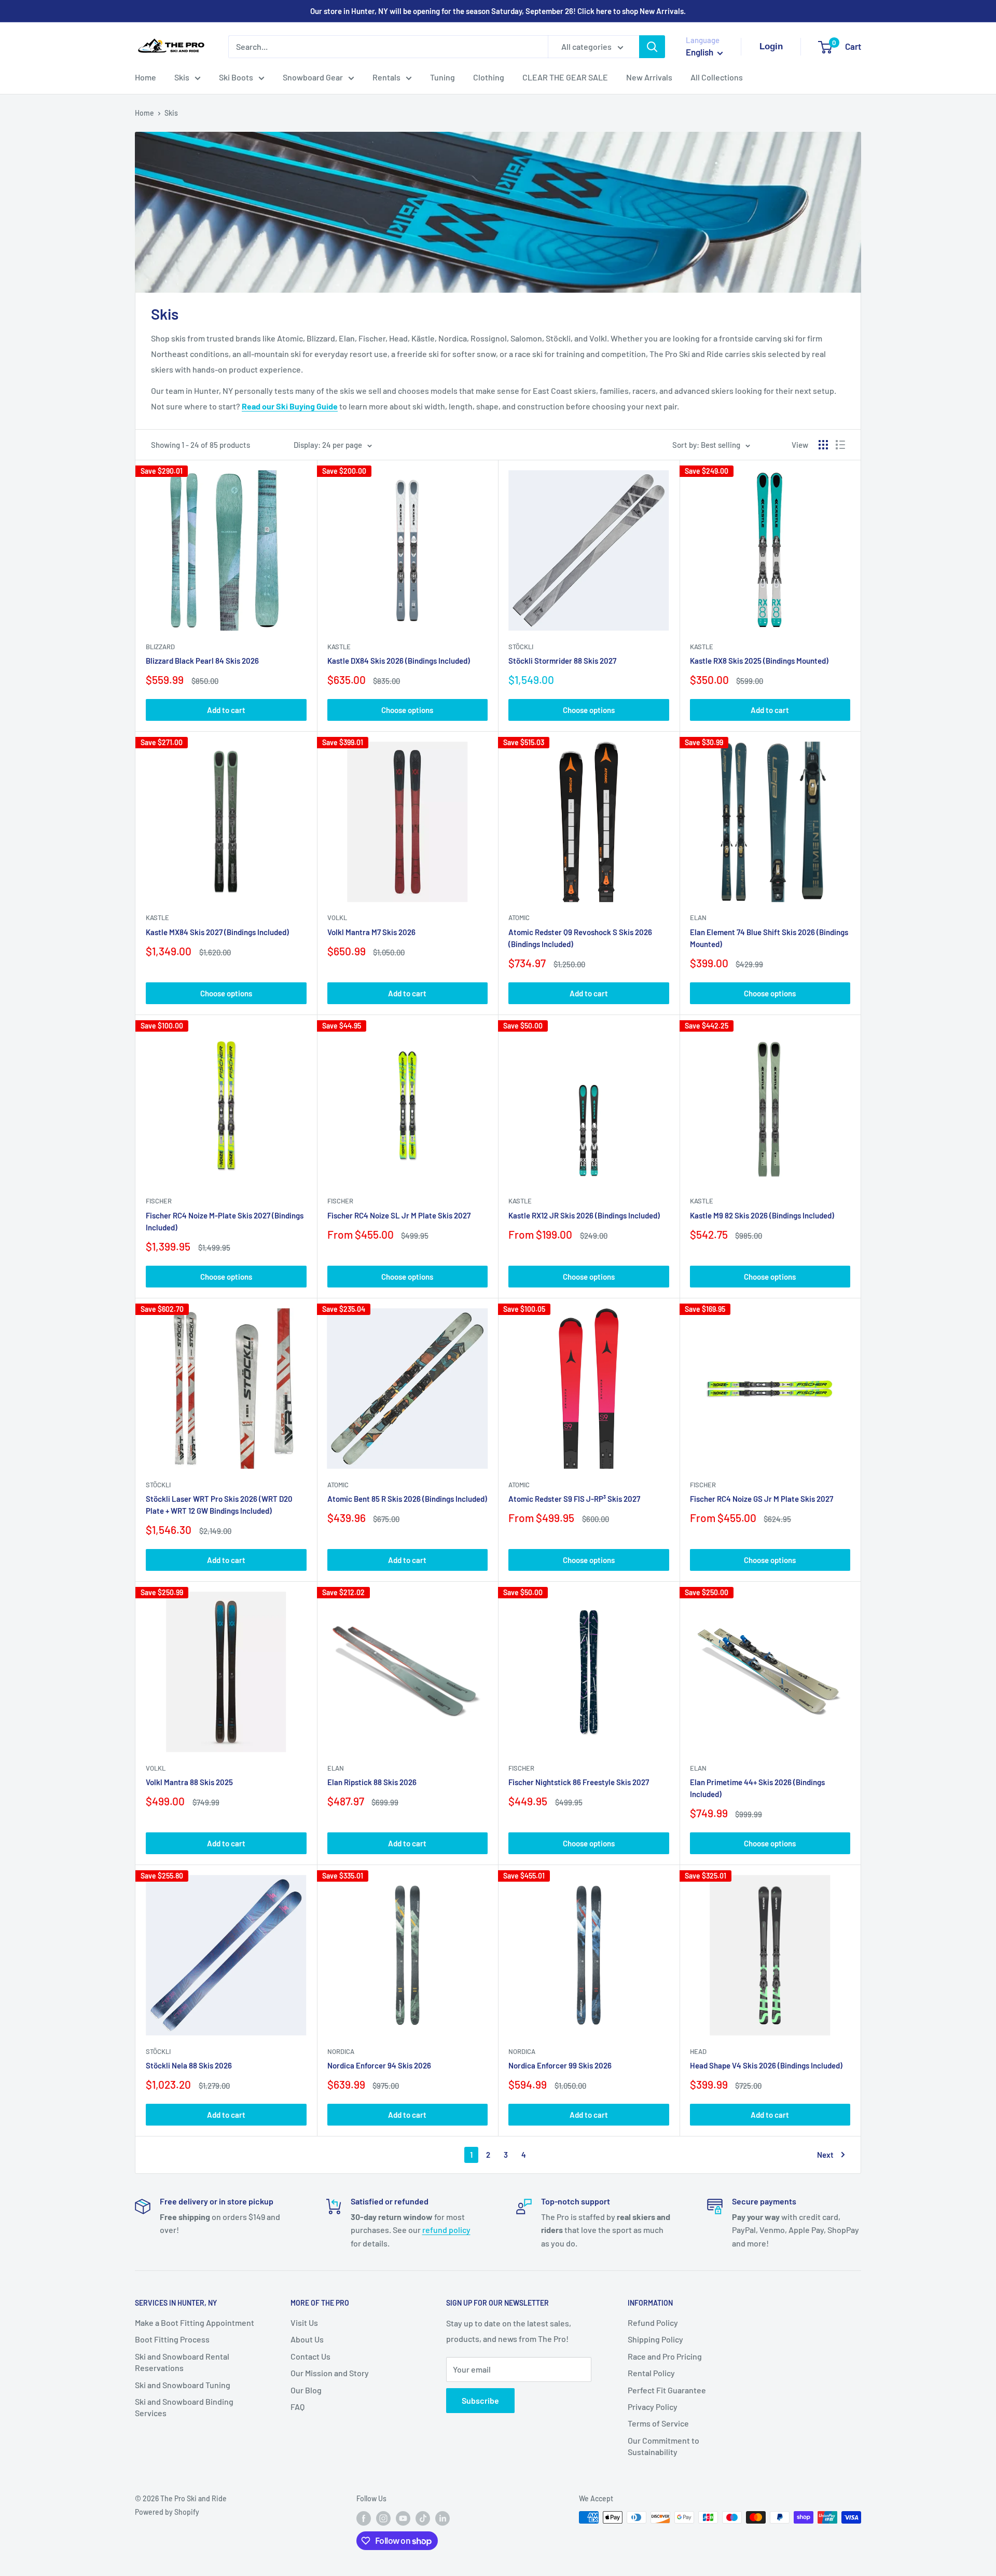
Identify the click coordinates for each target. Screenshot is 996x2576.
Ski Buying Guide (307, 406)
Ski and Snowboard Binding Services (184, 2407)
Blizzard (160, 647)
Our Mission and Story (330, 2373)
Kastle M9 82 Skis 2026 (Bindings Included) (762, 1215)
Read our (259, 406)
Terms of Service (658, 2423)
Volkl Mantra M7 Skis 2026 (371, 932)
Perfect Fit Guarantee (667, 2390)
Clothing (489, 77)
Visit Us (304, 2322)
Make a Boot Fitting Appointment (195, 2322)
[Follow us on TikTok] (423, 2518)
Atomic (519, 917)
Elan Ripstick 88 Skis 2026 (372, 1782)
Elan (698, 917)
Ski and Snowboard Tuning (183, 2385)
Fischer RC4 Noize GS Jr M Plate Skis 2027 (762, 1499)
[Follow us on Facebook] (364, 2518)
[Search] (652, 47)
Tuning (442, 77)
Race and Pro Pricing (665, 2356)
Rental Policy (651, 2373)
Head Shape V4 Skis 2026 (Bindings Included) (766, 2065)
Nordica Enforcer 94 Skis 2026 (379, 2065)
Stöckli (521, 647)
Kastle (339, 647)
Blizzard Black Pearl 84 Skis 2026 (202, 661)
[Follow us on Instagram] (383, 2518)
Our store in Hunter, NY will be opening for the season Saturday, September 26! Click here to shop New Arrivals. (498, 11)
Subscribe (480, 2400)
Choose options (407, 710)
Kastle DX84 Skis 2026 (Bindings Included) (399, 661)
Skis (182, 77)
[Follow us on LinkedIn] (442, 2518)
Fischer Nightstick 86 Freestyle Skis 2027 (579, 1782)
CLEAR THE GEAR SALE (565, 77)
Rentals (386, 77)
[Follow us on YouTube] (403, 2518)
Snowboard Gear (313, 77)
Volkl (337, 917)
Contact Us (310, 2356)
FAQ (298, 2407)
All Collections (717, 77)
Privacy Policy (653, 2407)
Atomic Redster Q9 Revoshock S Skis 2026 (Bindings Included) (580, 938)
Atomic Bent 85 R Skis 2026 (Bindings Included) (407, 1499)
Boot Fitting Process (172, 2339)
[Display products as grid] (823, 445)
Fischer (159, 1201)
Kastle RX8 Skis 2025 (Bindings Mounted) (759, 661)
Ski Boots (236, 77)
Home (146, 77)
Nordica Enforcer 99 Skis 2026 (560, 2065)
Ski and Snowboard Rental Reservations (182, 2362)
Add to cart (226, 710)
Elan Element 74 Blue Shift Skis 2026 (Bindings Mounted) (769, 938)
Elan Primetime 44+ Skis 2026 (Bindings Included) (757, 1788)
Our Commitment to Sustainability (663, 2446)
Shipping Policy (655, 2339)
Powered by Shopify (167, 2512)
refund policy (446, 2230)
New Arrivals (649, 77)
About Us (307, 2339)
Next (825, 2155)
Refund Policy (653, 2322)
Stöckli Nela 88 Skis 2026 (189, 2065)
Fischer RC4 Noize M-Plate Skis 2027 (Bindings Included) (225, 1221)
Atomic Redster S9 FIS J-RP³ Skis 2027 (574, 1499)
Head (698, 2051)
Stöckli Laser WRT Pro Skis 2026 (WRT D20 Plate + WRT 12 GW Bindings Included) (219, 1505)
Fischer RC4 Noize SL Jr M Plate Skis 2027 (399, 1215)
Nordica (341, 2051)
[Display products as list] (840, 445)
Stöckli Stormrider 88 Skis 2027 (562, 661)
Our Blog (306, 2390)
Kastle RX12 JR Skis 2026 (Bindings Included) (584, 1215)
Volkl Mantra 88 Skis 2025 (189, 1782)
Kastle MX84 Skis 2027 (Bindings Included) (217, 932)
